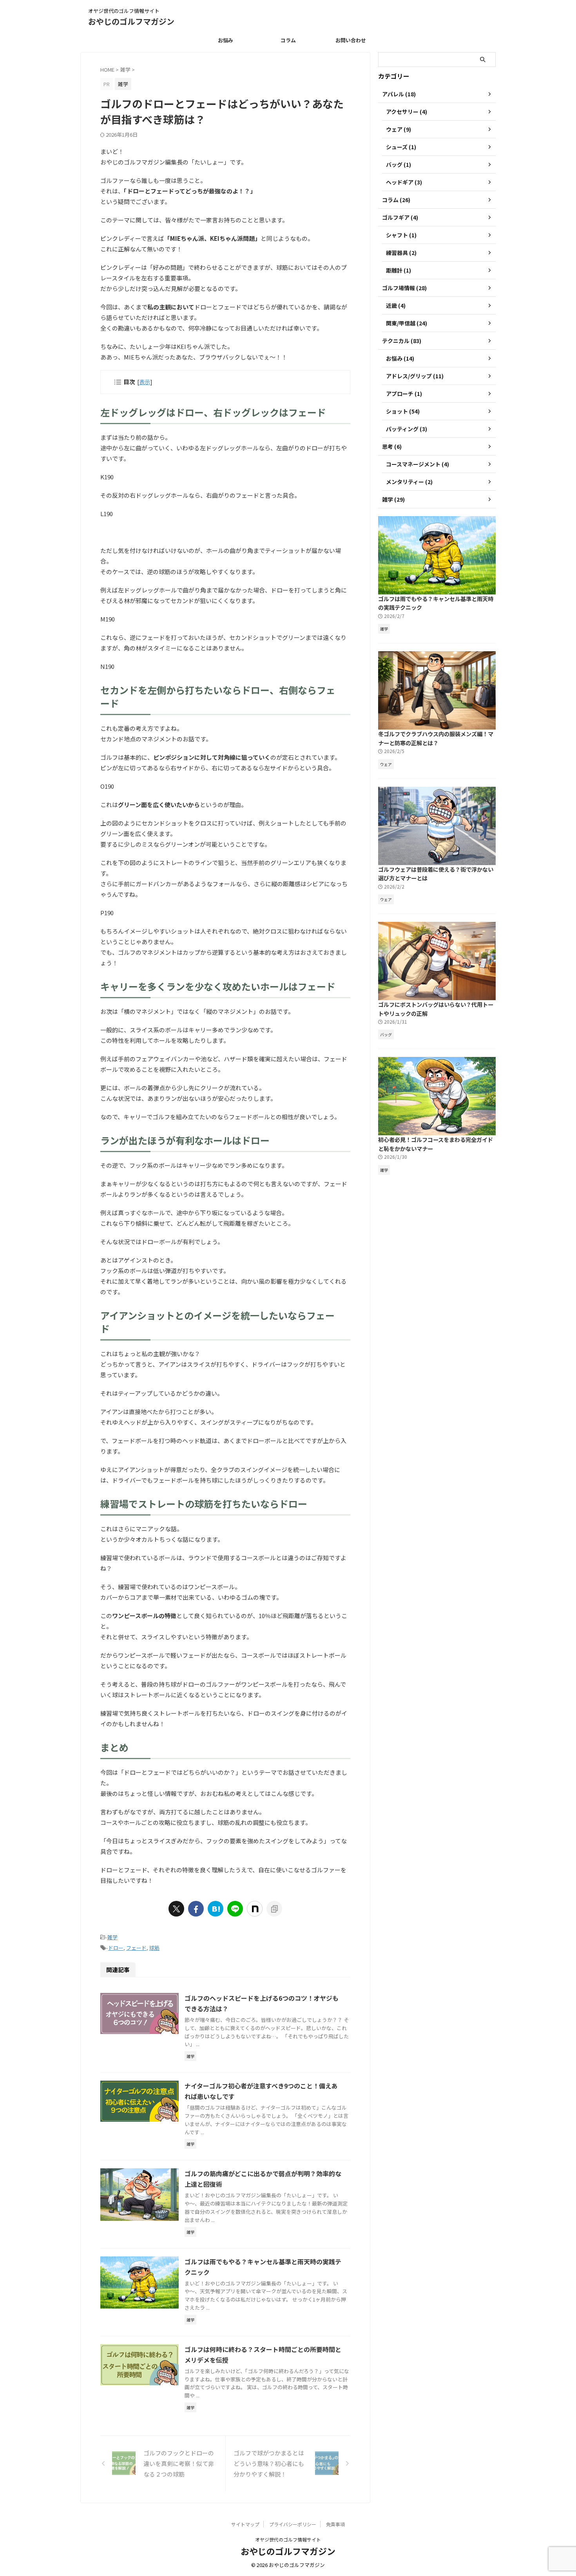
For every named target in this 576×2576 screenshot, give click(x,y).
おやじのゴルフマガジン (131, 21)
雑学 (112, 1937)
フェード (136, 1948)
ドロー (116, 1948)
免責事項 (335, 2524)
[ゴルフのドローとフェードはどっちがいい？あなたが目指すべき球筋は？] (216, 1909)
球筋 (154, 1948)
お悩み (226, 40)
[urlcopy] (274, 1909)
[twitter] (176, 1909)
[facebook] (196, 1909)
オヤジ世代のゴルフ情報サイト (288, 2539)
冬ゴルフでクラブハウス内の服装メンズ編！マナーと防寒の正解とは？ (436, 738)
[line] (235, 1909)
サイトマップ (245, 2524)
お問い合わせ (351, 40)
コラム (288, 40)
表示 (145, 382)
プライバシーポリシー (293, 2524)
